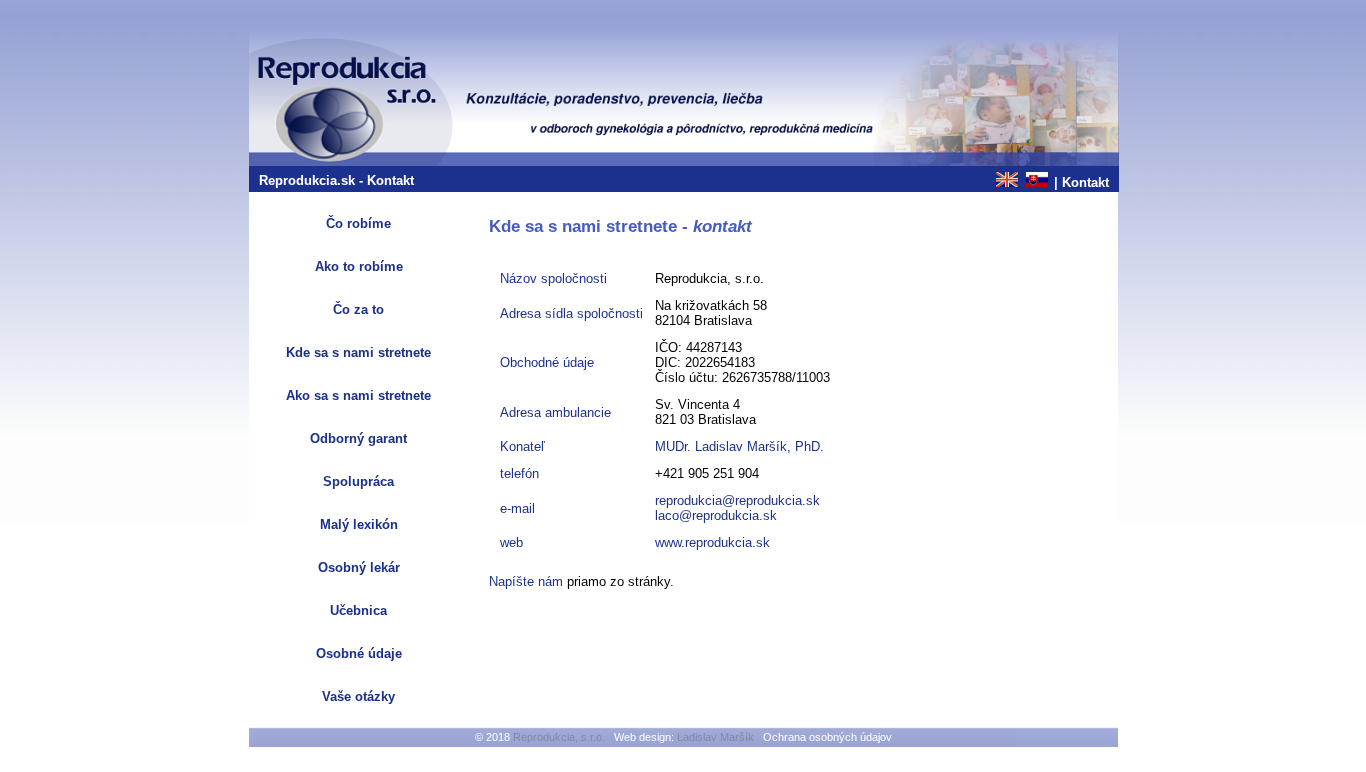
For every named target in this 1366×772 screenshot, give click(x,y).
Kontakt (1085, 182)
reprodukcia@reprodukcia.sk (737, 500)
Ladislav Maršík (715, 737)
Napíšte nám (526, 581)
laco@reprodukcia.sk (716, 515)
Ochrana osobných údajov (827, 737)
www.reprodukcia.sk (712, 542)
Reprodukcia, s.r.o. (559, 737)
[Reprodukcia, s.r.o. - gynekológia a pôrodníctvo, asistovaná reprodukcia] (684, 161)
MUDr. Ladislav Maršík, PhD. (739, 446)
